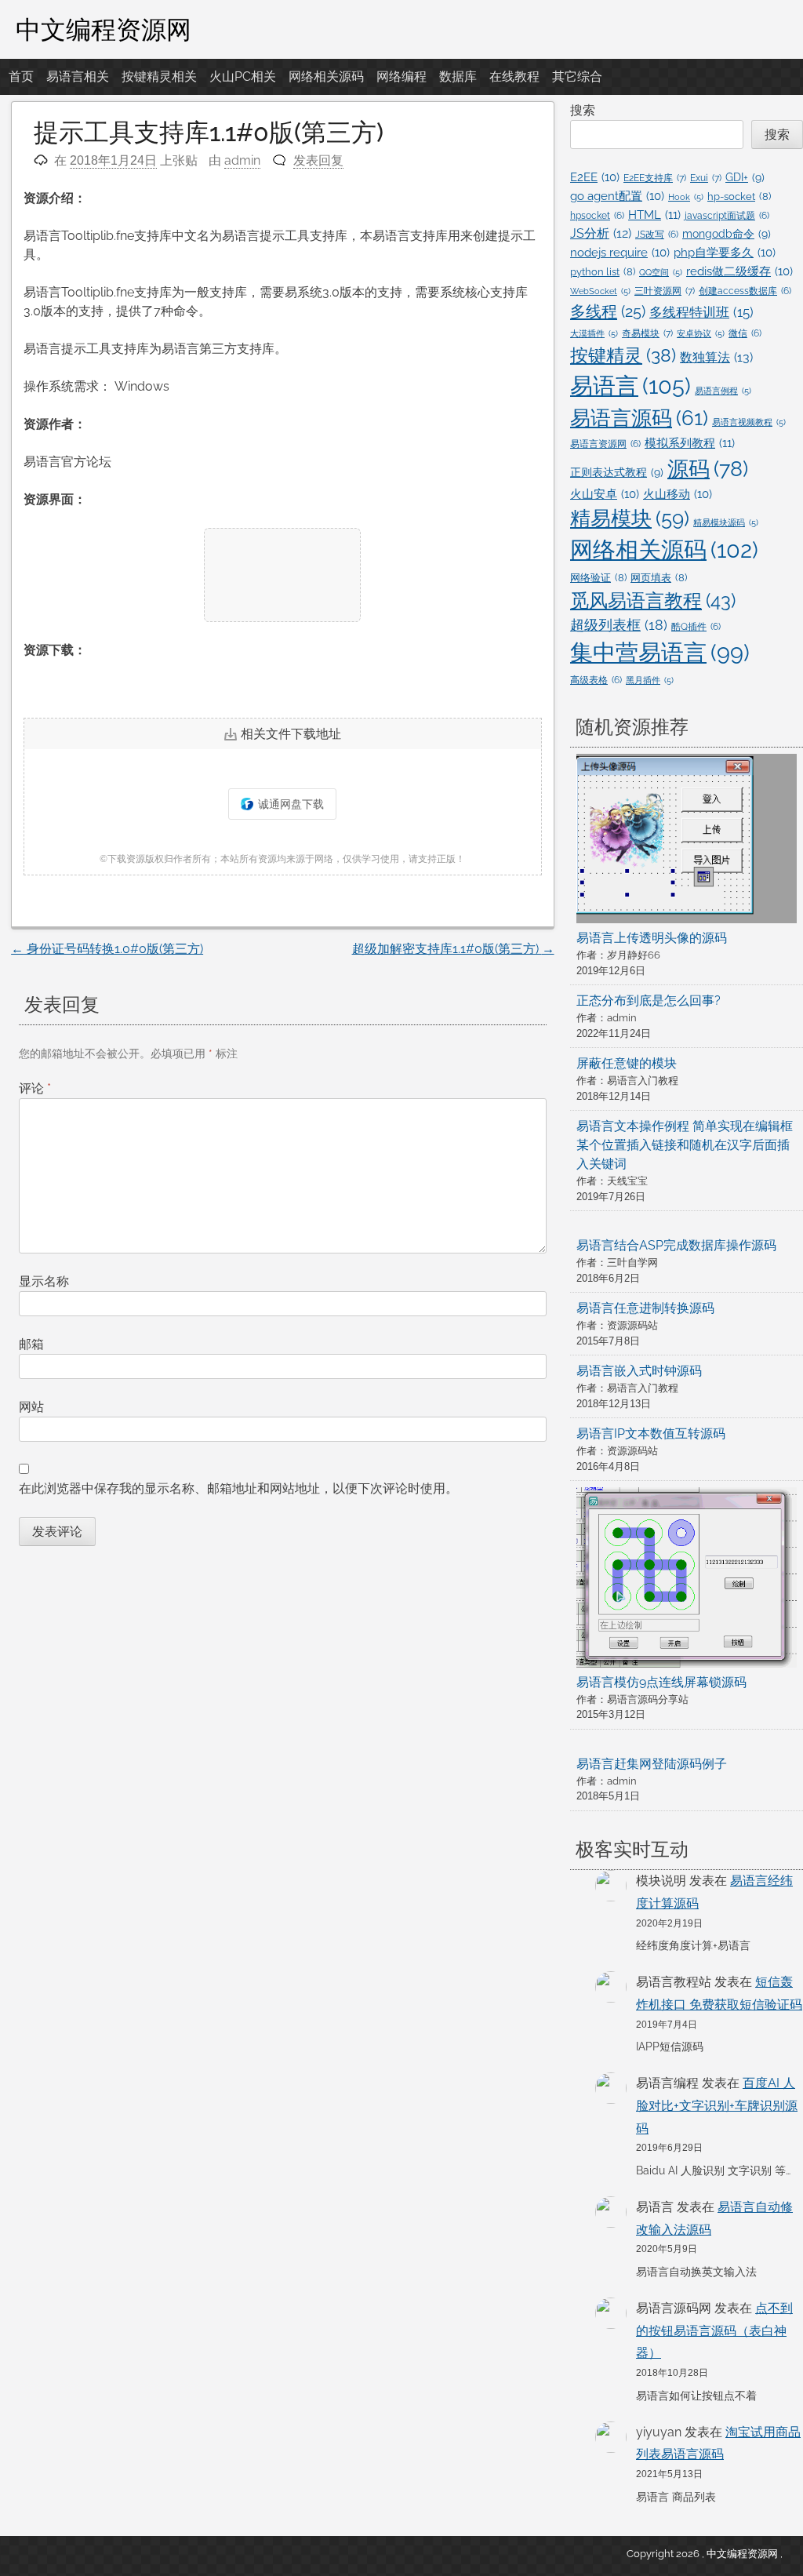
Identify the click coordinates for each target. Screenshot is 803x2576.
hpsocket (597, 216)
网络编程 (401, 76)
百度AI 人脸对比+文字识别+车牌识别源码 (717, 2106)
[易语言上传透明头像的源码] (687, 841)
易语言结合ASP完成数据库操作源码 (676, 1245)
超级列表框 (619, 625)
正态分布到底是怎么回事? (649, 1001)
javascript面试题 (727, 216)
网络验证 (598, 578)
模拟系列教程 (690, 443)
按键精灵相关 (159, 76)
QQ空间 (661, 272)
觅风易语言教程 (653, 600)
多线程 (608, 311)
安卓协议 (701, 333)
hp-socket (739, 196)
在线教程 (514, 76)
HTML (654, 215)
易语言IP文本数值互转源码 (651, 1434)
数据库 (458, 76)
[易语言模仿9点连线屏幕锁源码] (687, 1580)
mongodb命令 (727, 234)
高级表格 (596, 680)
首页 (21, 76)
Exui (706, 178)
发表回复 (318, 160)
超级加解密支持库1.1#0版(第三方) (453, 949)
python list (603, 272)
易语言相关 (78, 76)
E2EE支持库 (655, 178)
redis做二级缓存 (739, 271)
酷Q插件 (696, 627)
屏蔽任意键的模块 (627, 1063)
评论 (35, 1088)
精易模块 (630, 518)
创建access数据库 (745, 291)
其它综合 (577, 76)
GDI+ (745, 177)
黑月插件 (650, 680)
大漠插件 (594, 333)
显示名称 (44, 1281)
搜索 (583, 110)
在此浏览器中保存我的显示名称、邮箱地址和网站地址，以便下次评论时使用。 (238, 1488)
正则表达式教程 (617, 472)
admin (242, 160)
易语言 (630, 386)
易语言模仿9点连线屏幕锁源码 (661, 1682)
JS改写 (657, 235)
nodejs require (620, 252)
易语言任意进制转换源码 (645, 1308)
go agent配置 (617, 196)
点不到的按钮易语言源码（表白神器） (714, 2331)
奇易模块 (647, 333)
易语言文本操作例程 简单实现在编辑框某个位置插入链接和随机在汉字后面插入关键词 (685, 1145)
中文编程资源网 (104, 29)
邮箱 (31, 1344)
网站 (31, 1407)
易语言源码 (639, 418)
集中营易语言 (660, 653)
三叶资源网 (665, 291)
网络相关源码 (326, 76)
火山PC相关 (243, 76)
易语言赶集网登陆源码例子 (652, 1764)
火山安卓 (605, 494)
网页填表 (659, 578)
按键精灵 (623, 355)
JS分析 (601, 233)
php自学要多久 (725, 252)
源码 (708, 468)
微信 (745, 333)
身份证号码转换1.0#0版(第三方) (107, 949)
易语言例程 (723, 391)
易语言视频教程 (749, 422)
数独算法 (716, 357)
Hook (686, 197)
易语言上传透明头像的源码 (652, 938)
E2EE (595, 177)
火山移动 (678, 494)
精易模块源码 (726, 522)
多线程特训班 (701, 312)
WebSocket (600, 291)
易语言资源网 (605, 444)
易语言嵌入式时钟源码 (639, 1371)
